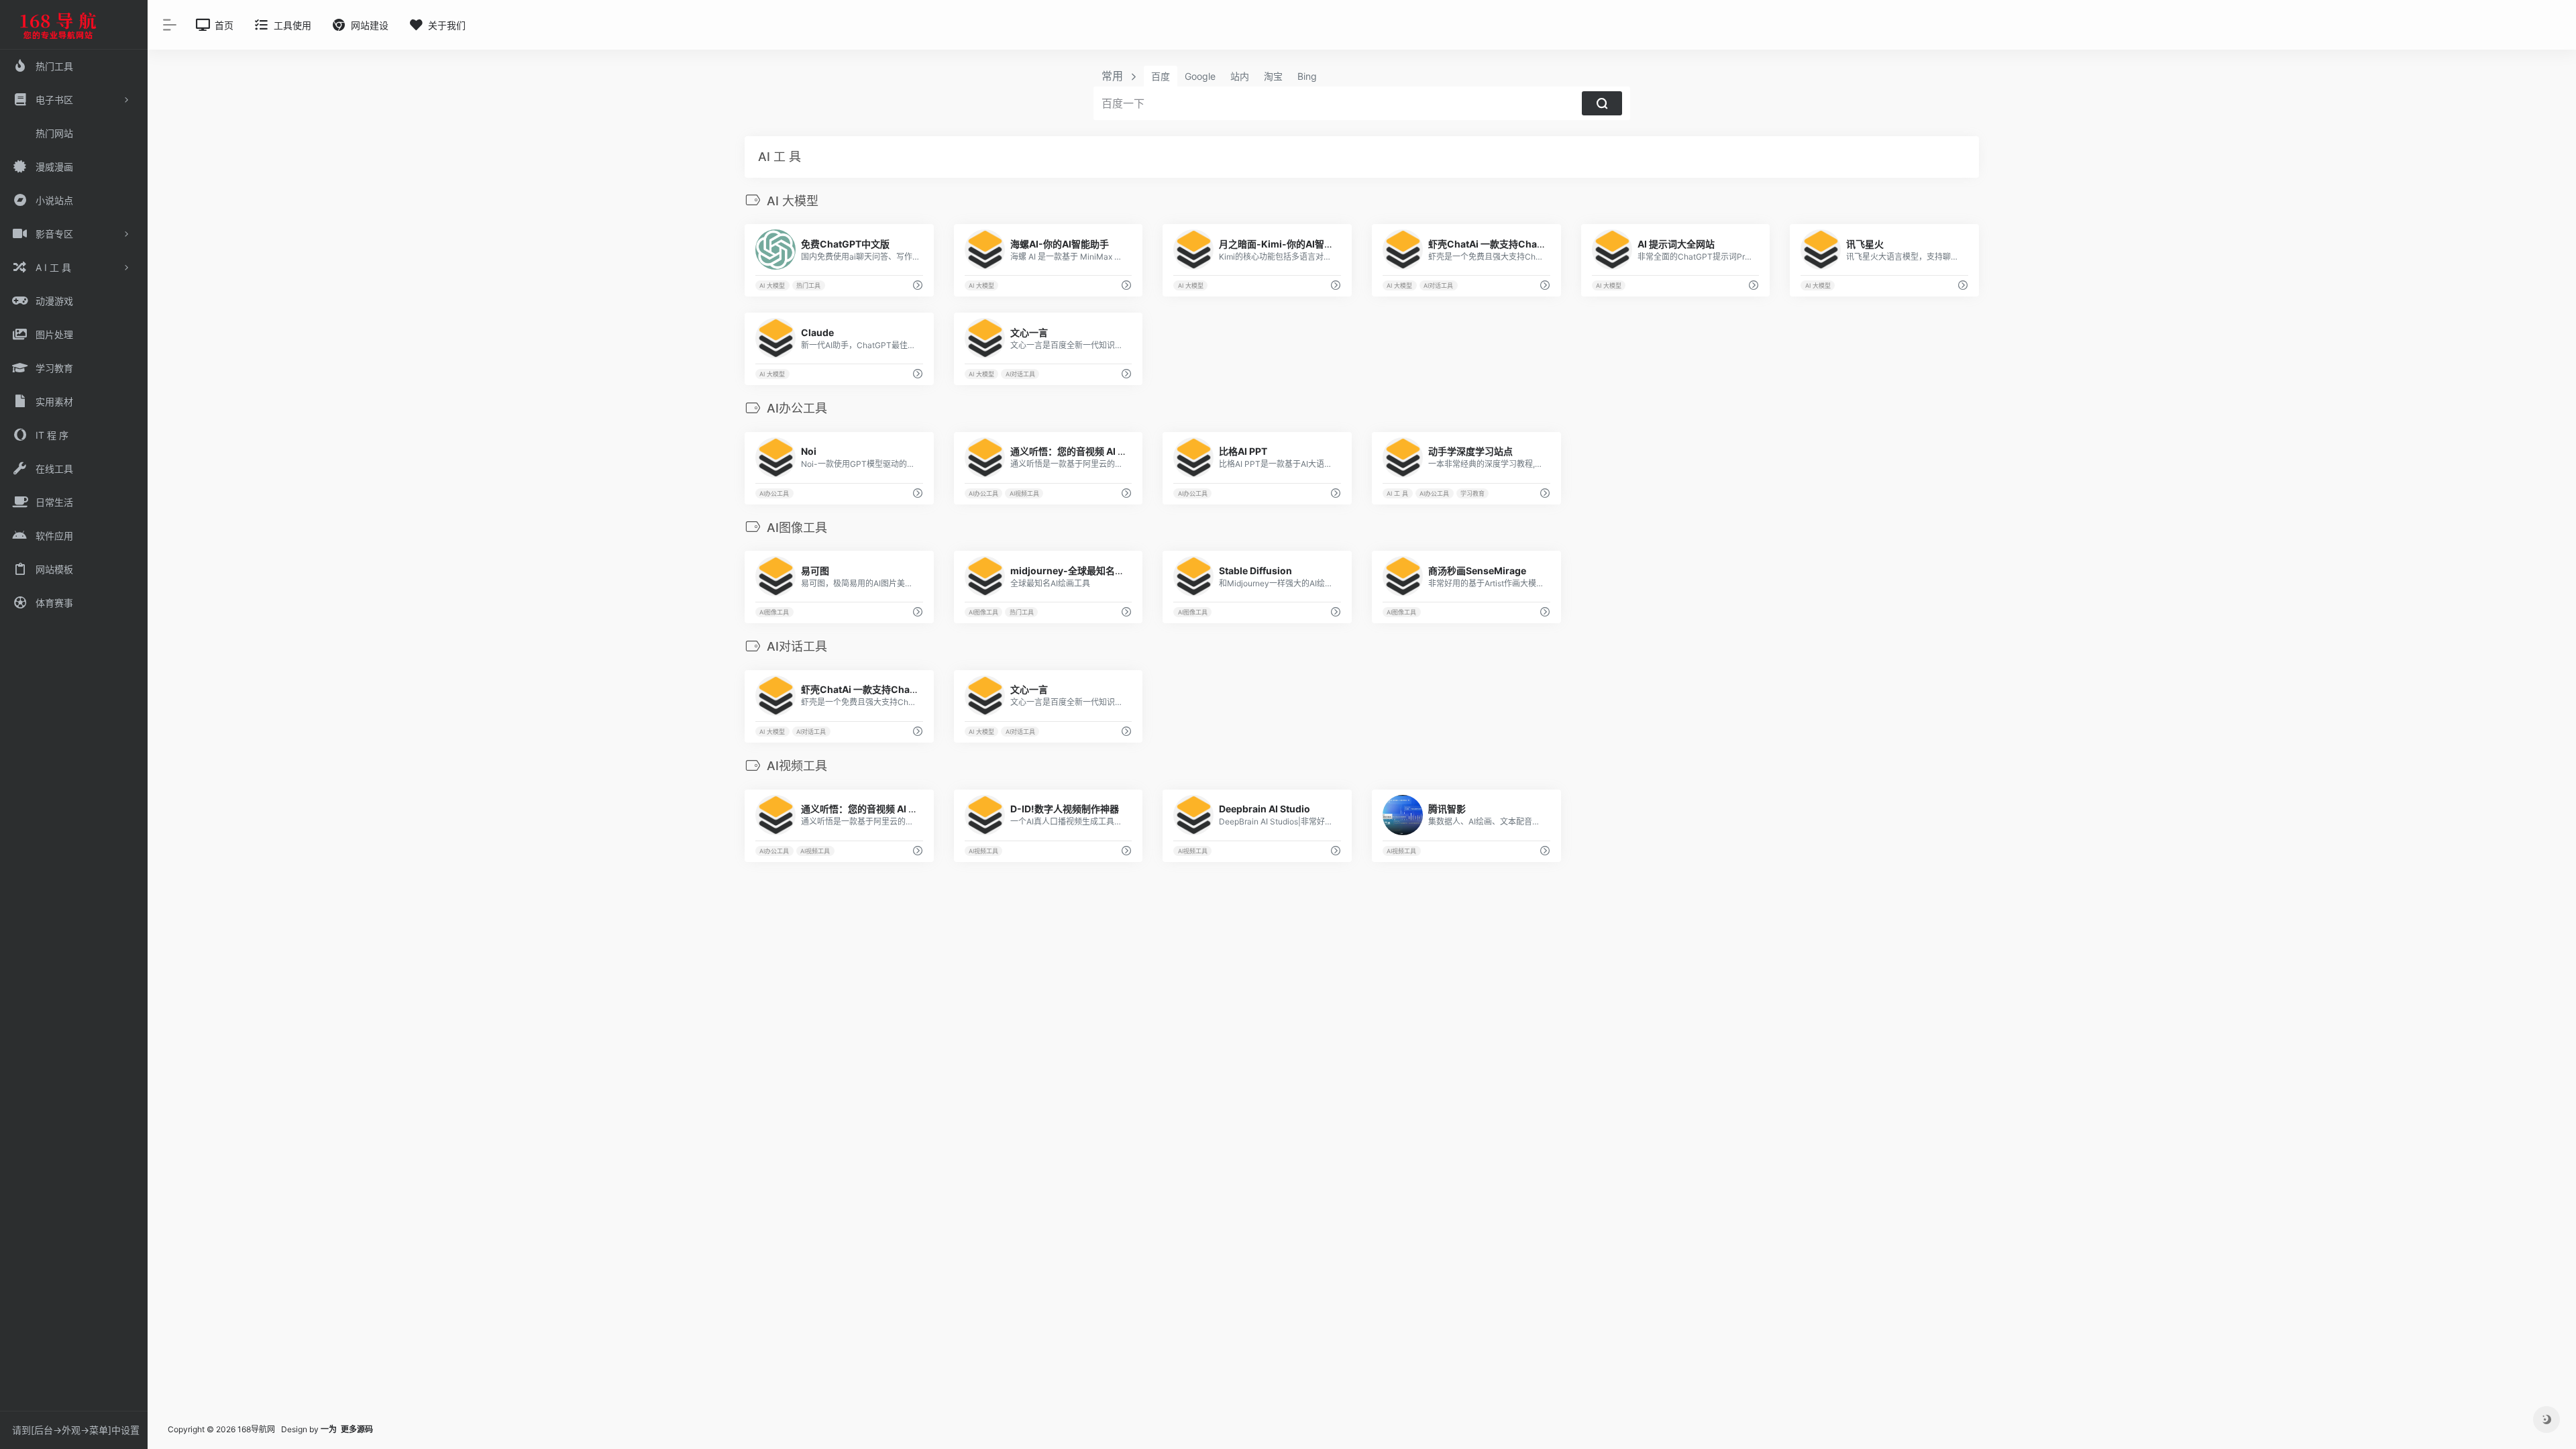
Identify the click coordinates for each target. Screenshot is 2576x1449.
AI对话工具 (1438, 285)
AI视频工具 (1024, 493)
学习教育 (1472, 493)
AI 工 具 (1397, 493)
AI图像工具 (774, 612)
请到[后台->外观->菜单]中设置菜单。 (76, 1434)
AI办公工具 (774, 493)
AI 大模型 (772, 285)
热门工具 (808, 285)
